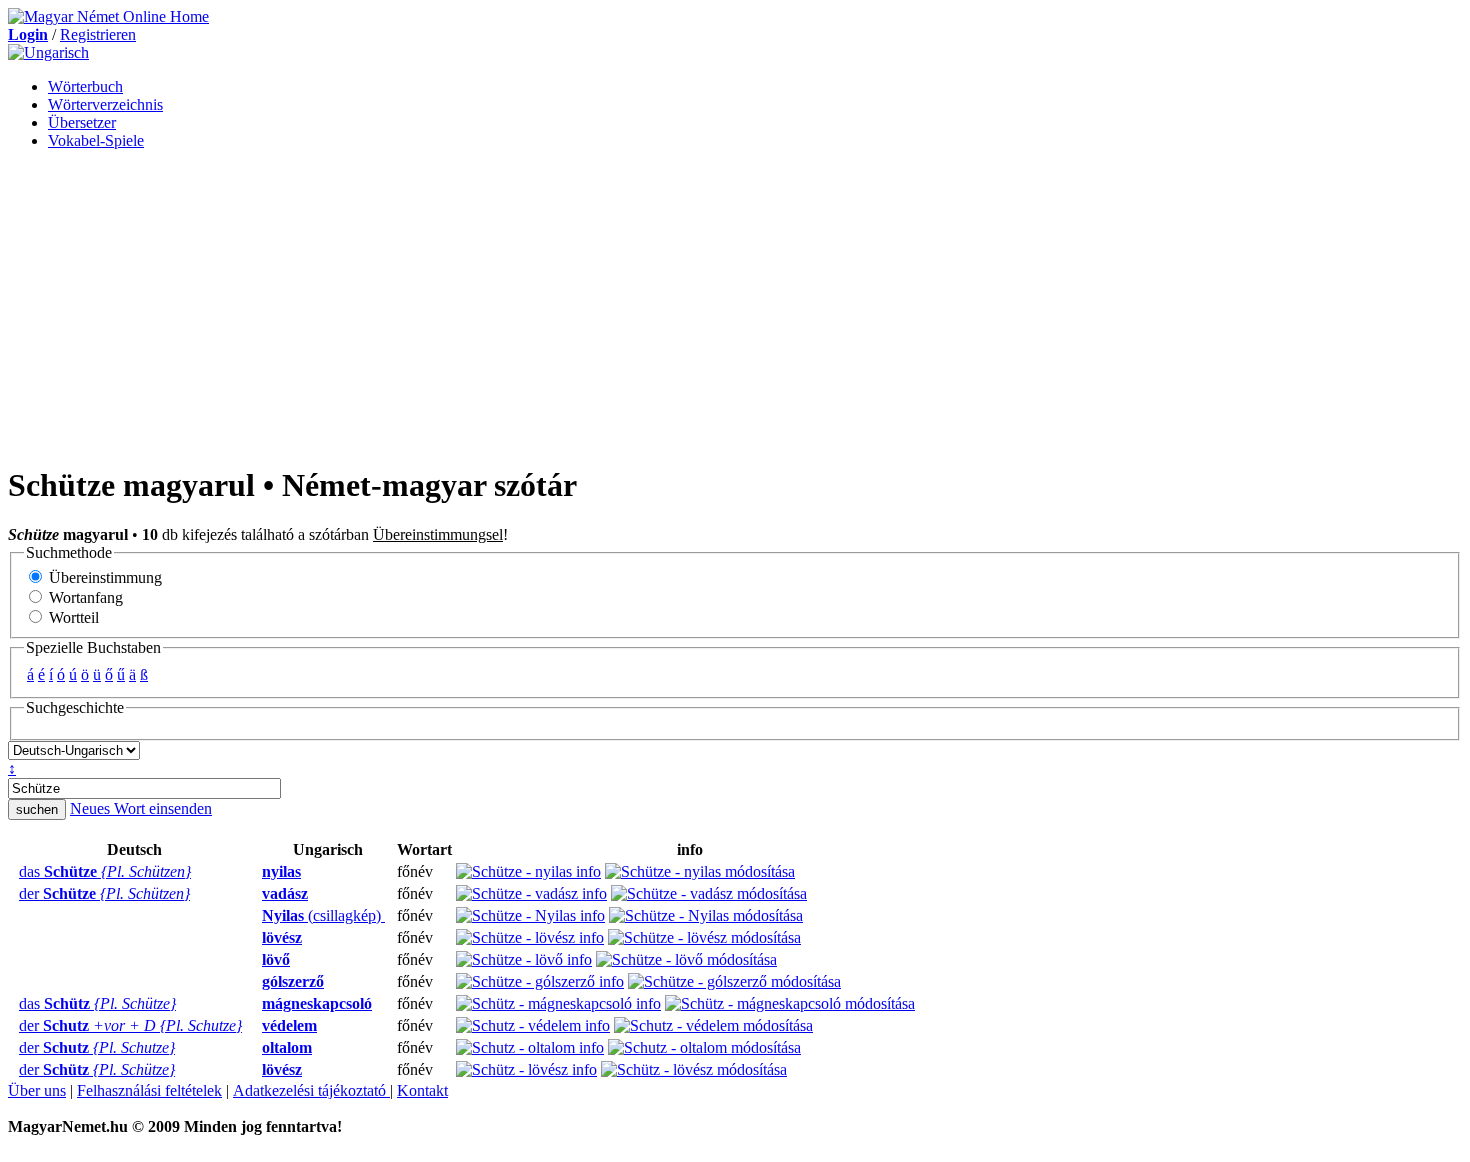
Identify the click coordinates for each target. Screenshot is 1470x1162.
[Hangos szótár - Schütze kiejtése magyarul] (256, 872)
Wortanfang (84, 597)
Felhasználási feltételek (149, 1090)
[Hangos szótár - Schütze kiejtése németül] (13, 872)
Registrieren (98, 34)
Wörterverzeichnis (105, 104)
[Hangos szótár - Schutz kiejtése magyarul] (256, 1026)
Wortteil (72, 617)
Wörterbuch (85, 86)
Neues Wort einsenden (141, 808)
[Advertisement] (735, 306)
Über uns (37, 1090)
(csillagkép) (323, 915)
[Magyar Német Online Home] (108, 16)
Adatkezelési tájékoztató (311, 1090)
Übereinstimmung (103, 577)
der (104, 893)
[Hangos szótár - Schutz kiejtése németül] (13, 1026)
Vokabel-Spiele (96, 140)
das (105, 871)
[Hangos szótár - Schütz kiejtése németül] (13, 1004)
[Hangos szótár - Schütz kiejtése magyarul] (256, 1004)
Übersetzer (82, 122)
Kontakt (422, 1090)
